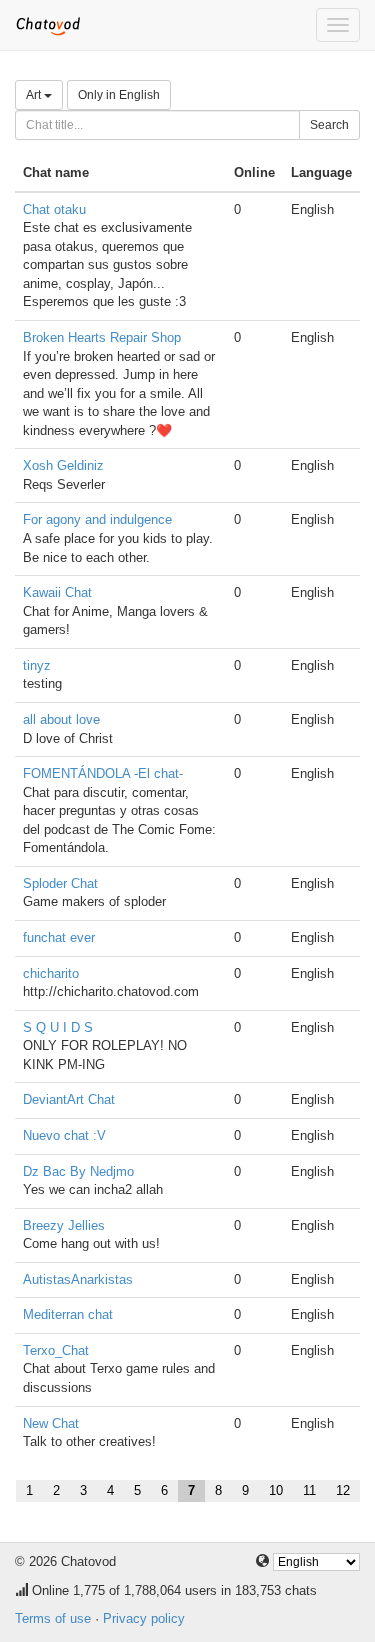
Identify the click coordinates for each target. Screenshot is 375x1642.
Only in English (119, 95)
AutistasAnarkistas (78, 1279)
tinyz (37, 665)
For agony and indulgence (97, 519)
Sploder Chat (60, 883)
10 (276, 1490)
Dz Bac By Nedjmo (78, 1171)
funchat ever (59, 937)
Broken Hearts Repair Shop (102, 337)
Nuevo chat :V (64, 1135)
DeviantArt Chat (69, 1099)
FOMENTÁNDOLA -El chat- (103, 773)
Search (329, 125)
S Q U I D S (58, 1027)
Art (35, 95)
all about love (61, 719)
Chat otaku (54, 209)
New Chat (51, 1423)
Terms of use (53, 1618)
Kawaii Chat (57, 592)
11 (309, 1490)
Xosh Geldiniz (63, 465)
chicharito (51, 973)
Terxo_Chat (56, 1350)
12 (343, 1490)
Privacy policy (144, 1618)
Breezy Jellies (64, 1225)
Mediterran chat (68, 1314)
